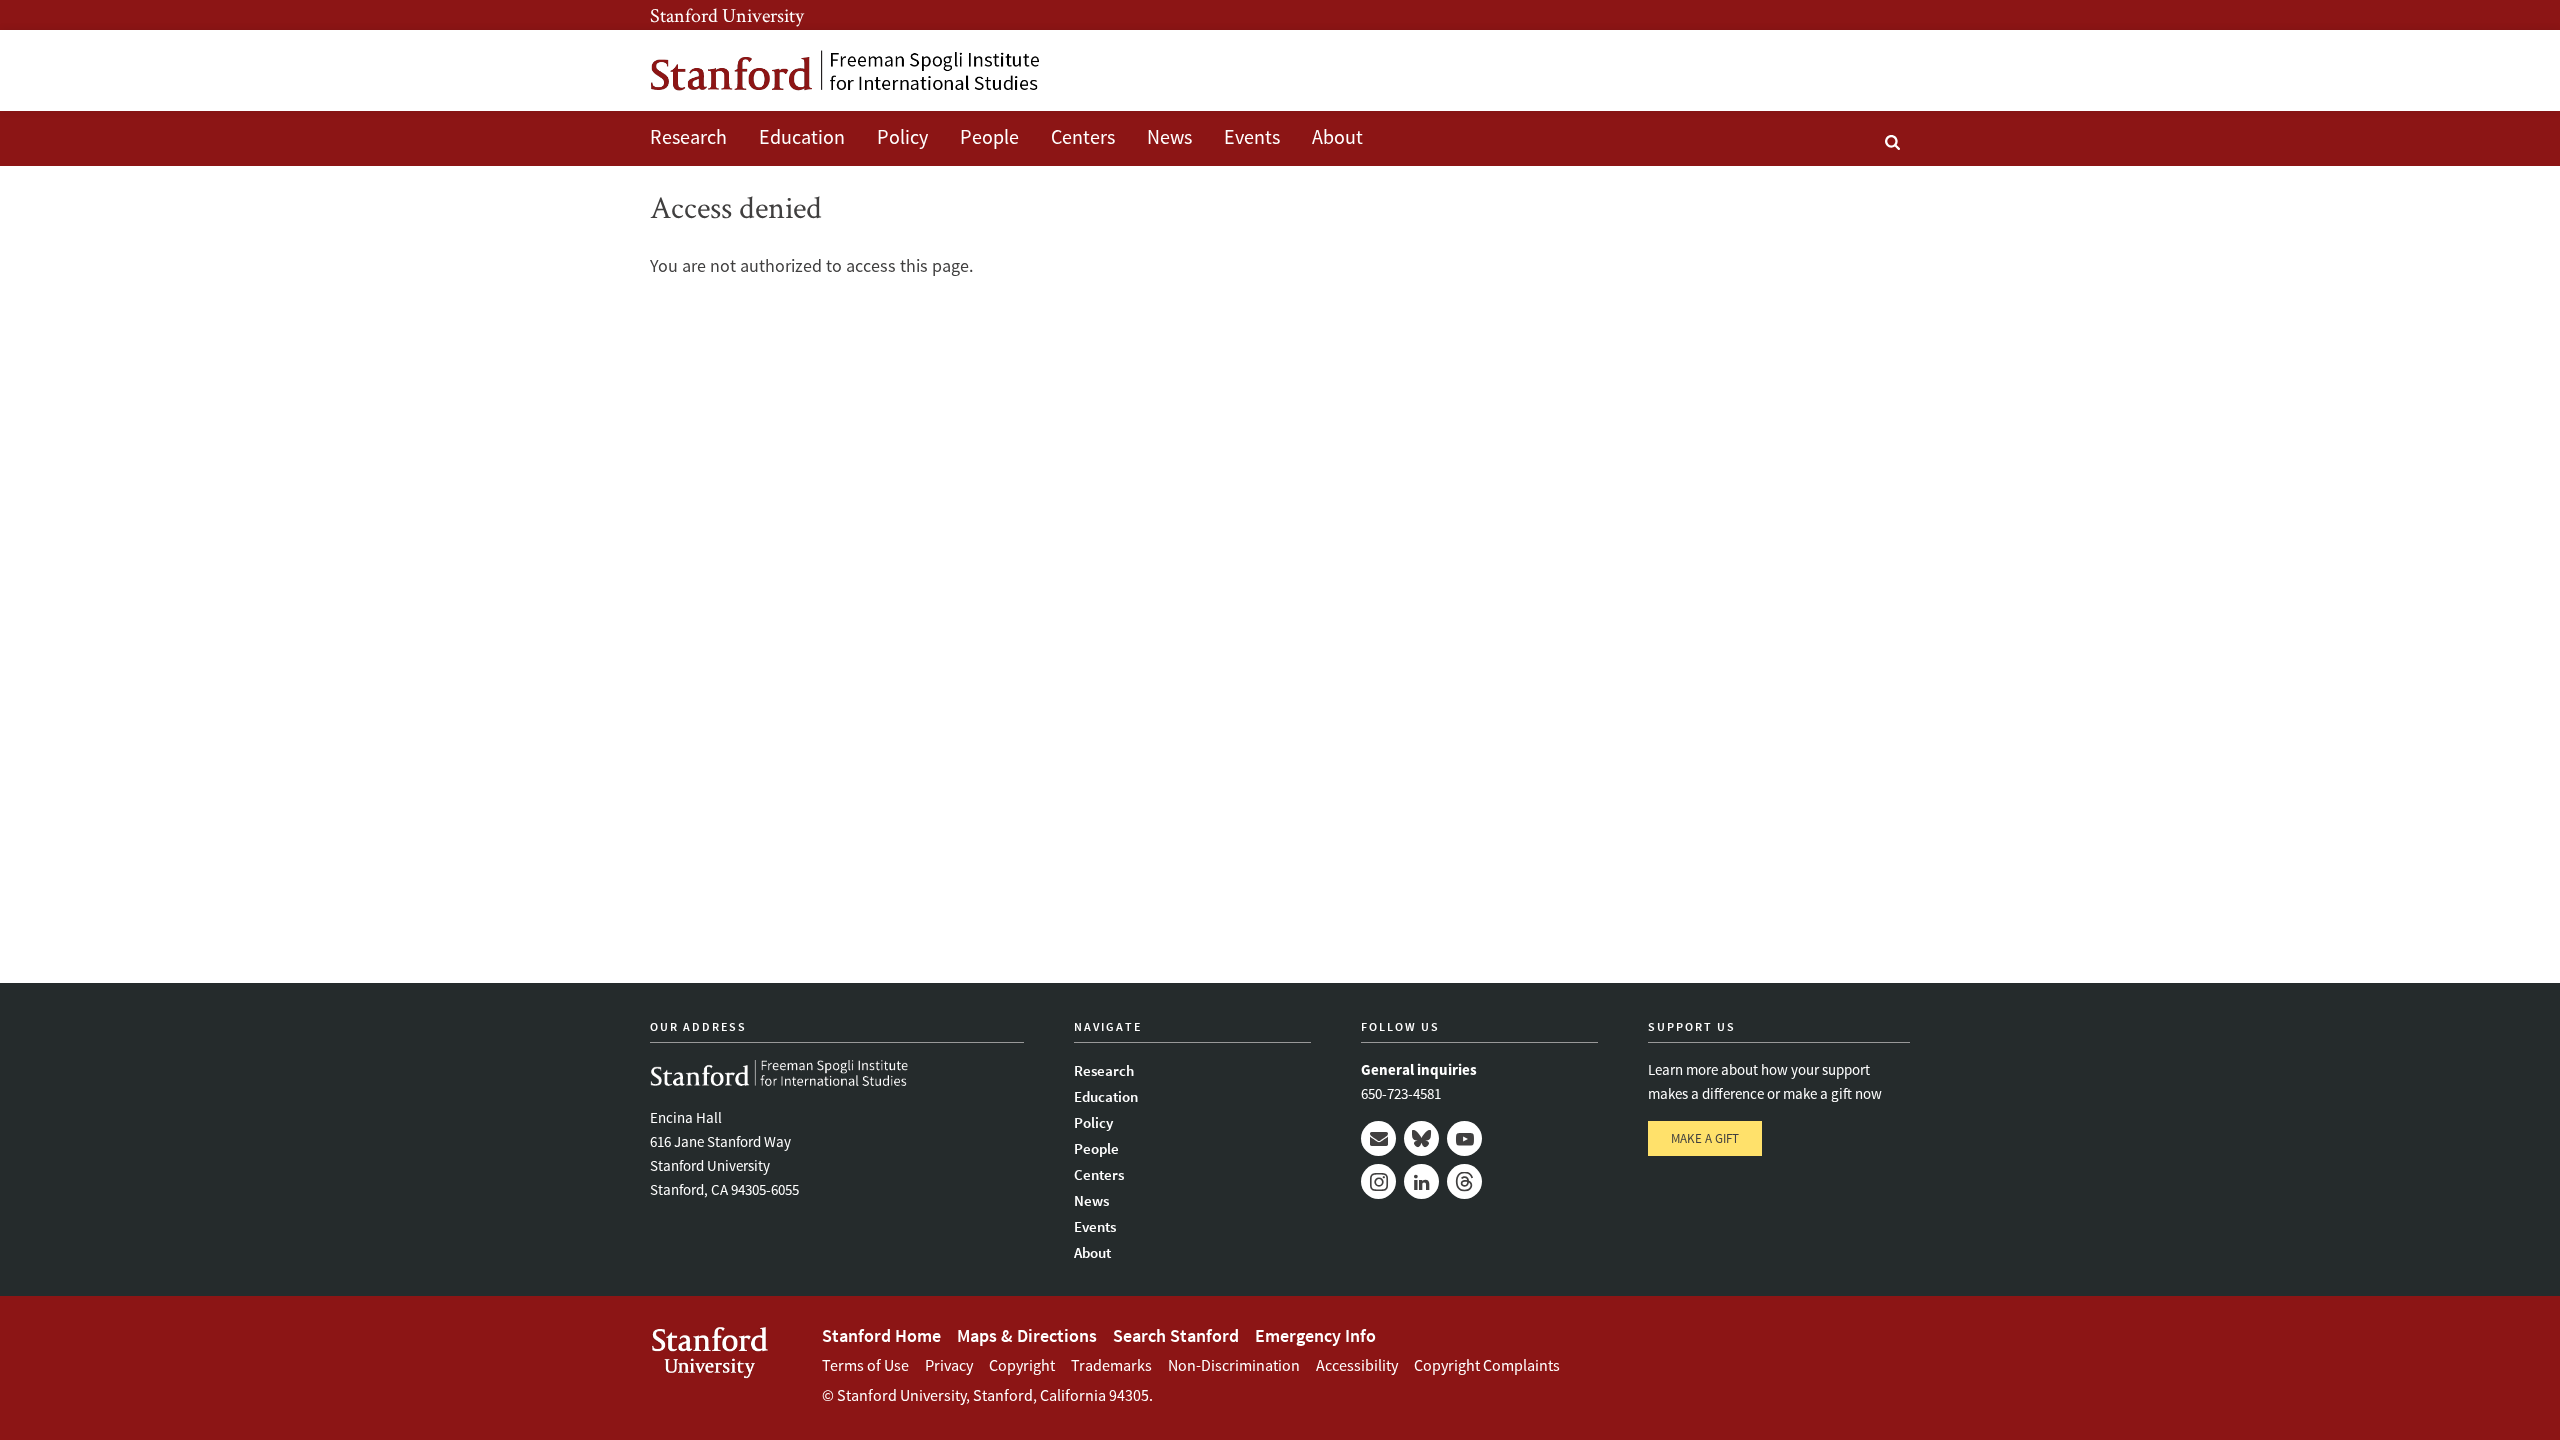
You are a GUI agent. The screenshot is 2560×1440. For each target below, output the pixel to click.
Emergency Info (1315, 1335)
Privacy (949, 1365)
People (989, 136)
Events (1252, 136)
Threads (1464, 1181)
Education (802, 136)
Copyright (1022, 1365)
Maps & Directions (1027, 1335)
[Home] (845, 70)
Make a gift (1705, 1138)
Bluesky (1421, 1138)
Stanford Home (881, 1335)
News (1169, 136)
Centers (1083, 136)
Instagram (1378, 1181)
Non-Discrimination (1234, 1365)
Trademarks (1111, 1365)
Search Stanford (1176, 1335)
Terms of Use (865, 1365)
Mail (1378, 1138)
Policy (902, 136)
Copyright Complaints (1487, 1365)
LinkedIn (1421, 1181)
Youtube (1464, 1138)
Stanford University (727, 15)
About (1337, 136)
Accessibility (1357, 1365)
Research (688, 136)
